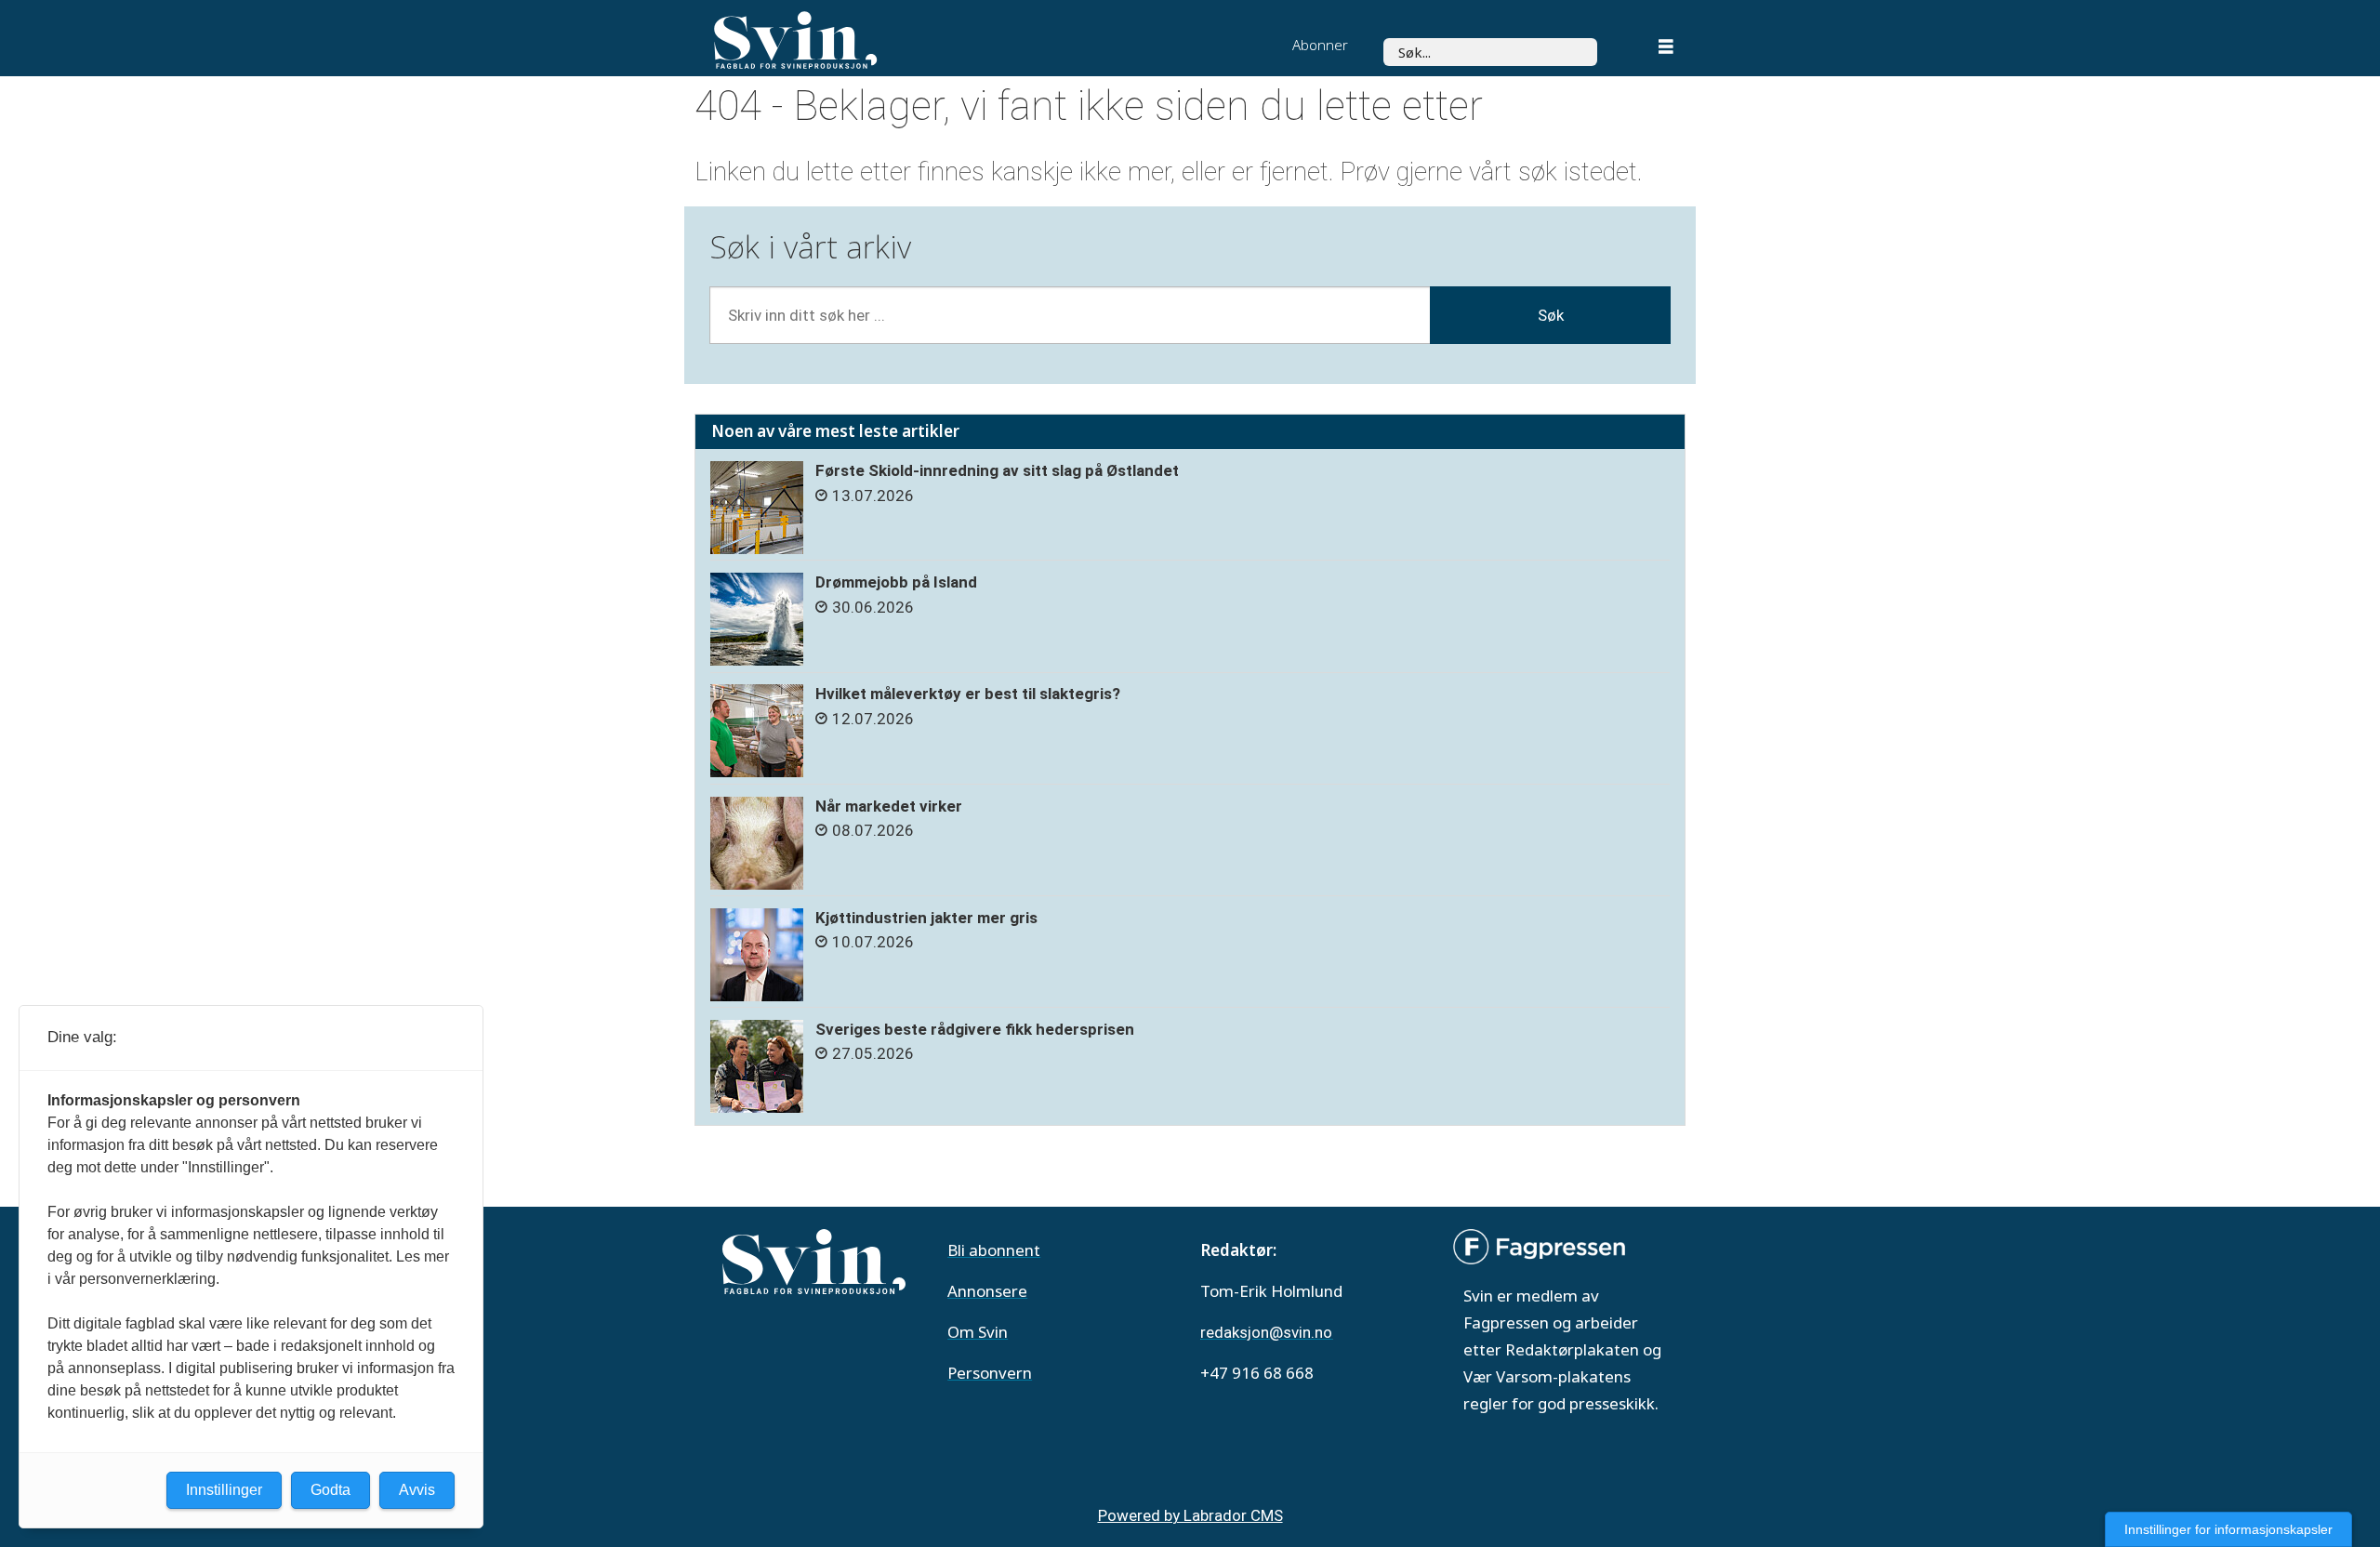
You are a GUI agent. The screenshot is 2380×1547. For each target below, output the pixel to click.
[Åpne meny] (1666, 49)
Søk (1551, 315)
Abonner (1320, 45)
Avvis (417, 1490)
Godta (331, 1490)
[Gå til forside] (910, 40)
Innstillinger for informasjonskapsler (2228, 1529)
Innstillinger (224, 1490)
